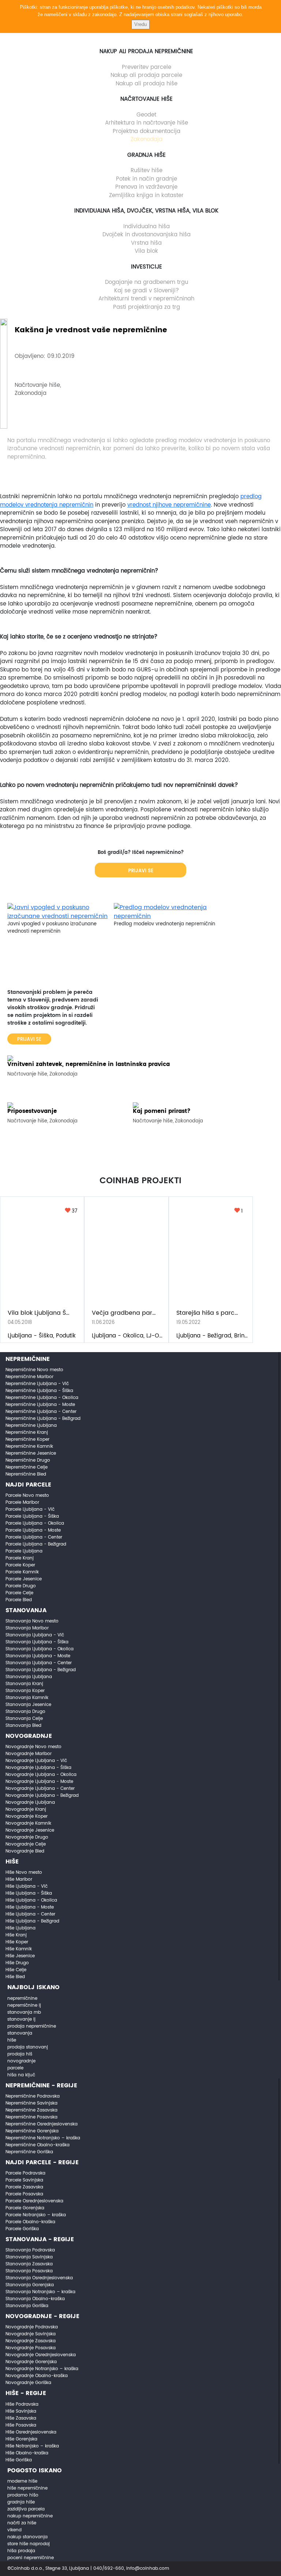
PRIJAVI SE (141, 871)
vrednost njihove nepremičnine (169, 505)
